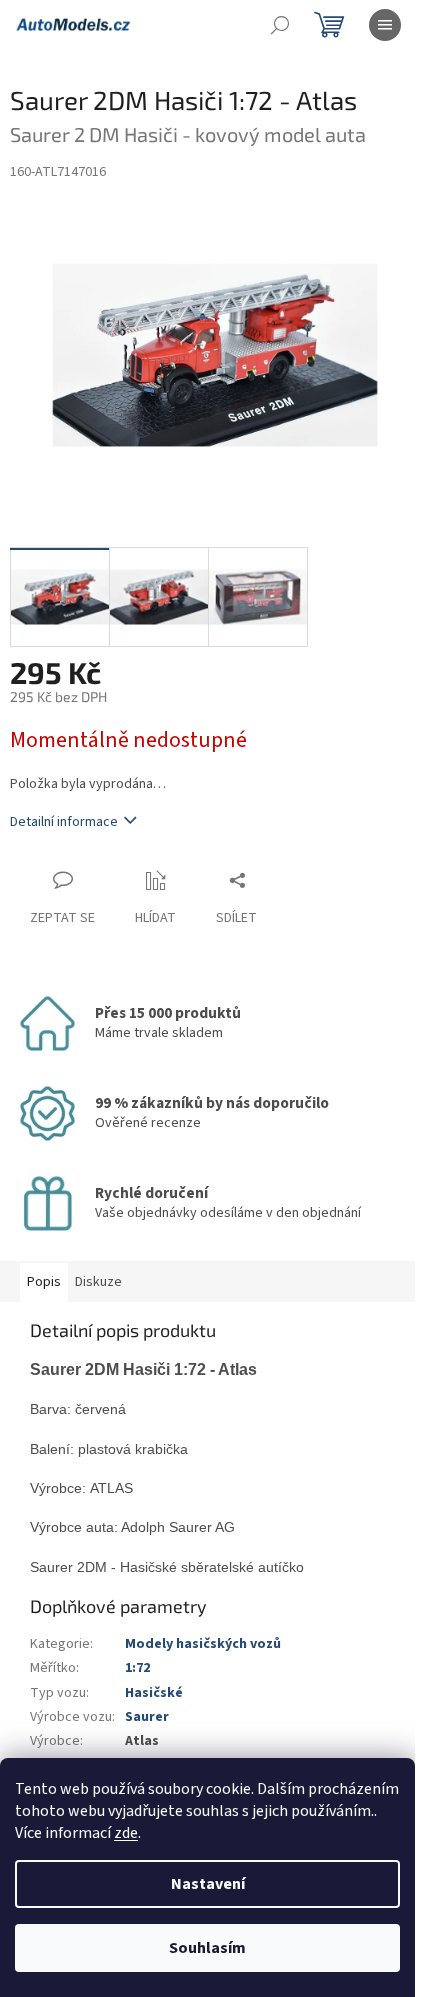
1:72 (137, 1668)
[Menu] (385, 25)
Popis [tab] (44, 1282)
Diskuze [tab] (98, 1282)
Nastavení (208, 1884)
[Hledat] (280, 25)
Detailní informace (64, 822)
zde (126, 1833)
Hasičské (154, 1693)
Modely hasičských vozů (203, 1644)
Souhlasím (207, 1948)
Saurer (147, 1717)
